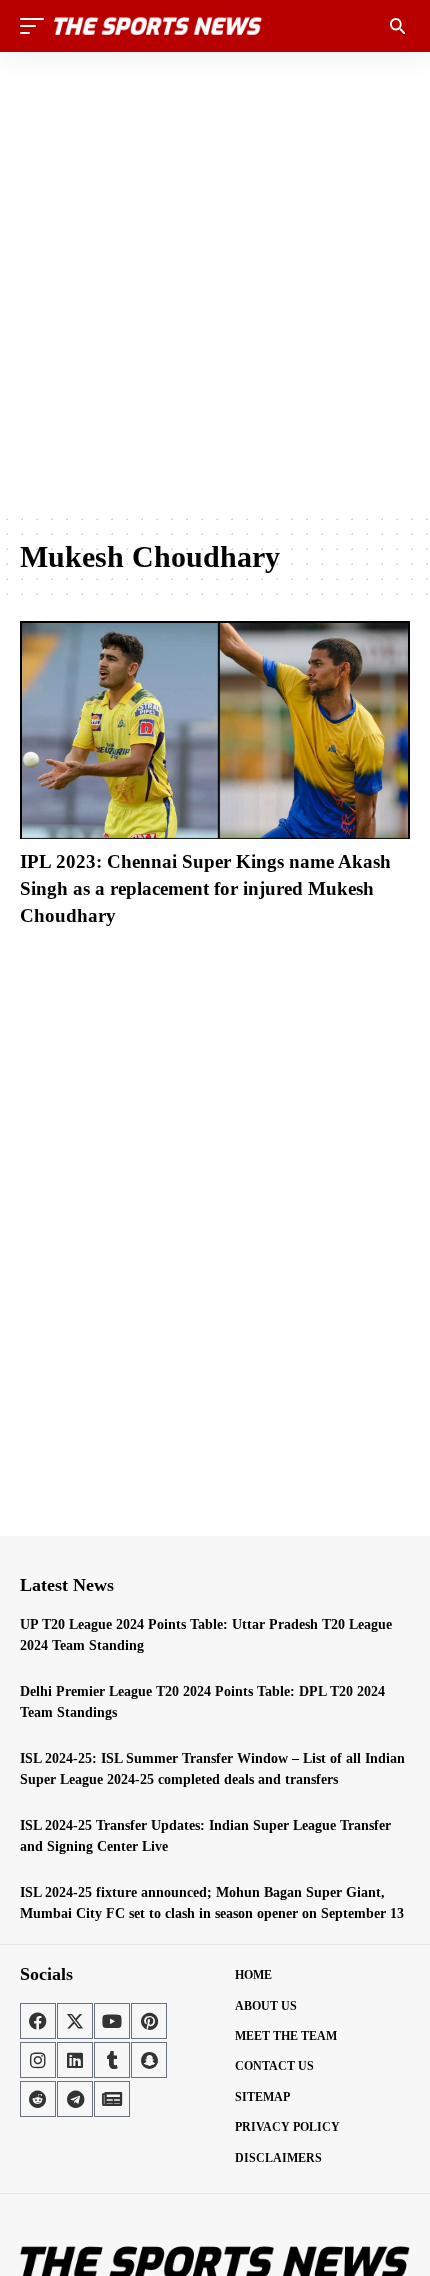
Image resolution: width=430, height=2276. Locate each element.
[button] (37, 26)
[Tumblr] (112, 2060)
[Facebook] (38, 2021)
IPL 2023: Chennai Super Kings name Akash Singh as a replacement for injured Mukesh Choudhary (205, 888)
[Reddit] (38, 2099)
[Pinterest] (149, 2021)
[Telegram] (75, 2099)
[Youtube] (112, 2021)
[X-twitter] (75, 2021)
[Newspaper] (112, 2099)
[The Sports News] (158, 26)
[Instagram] (38, 2060)
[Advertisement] (215, 282)
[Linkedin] (75, 2060)
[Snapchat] (149, 2060)
